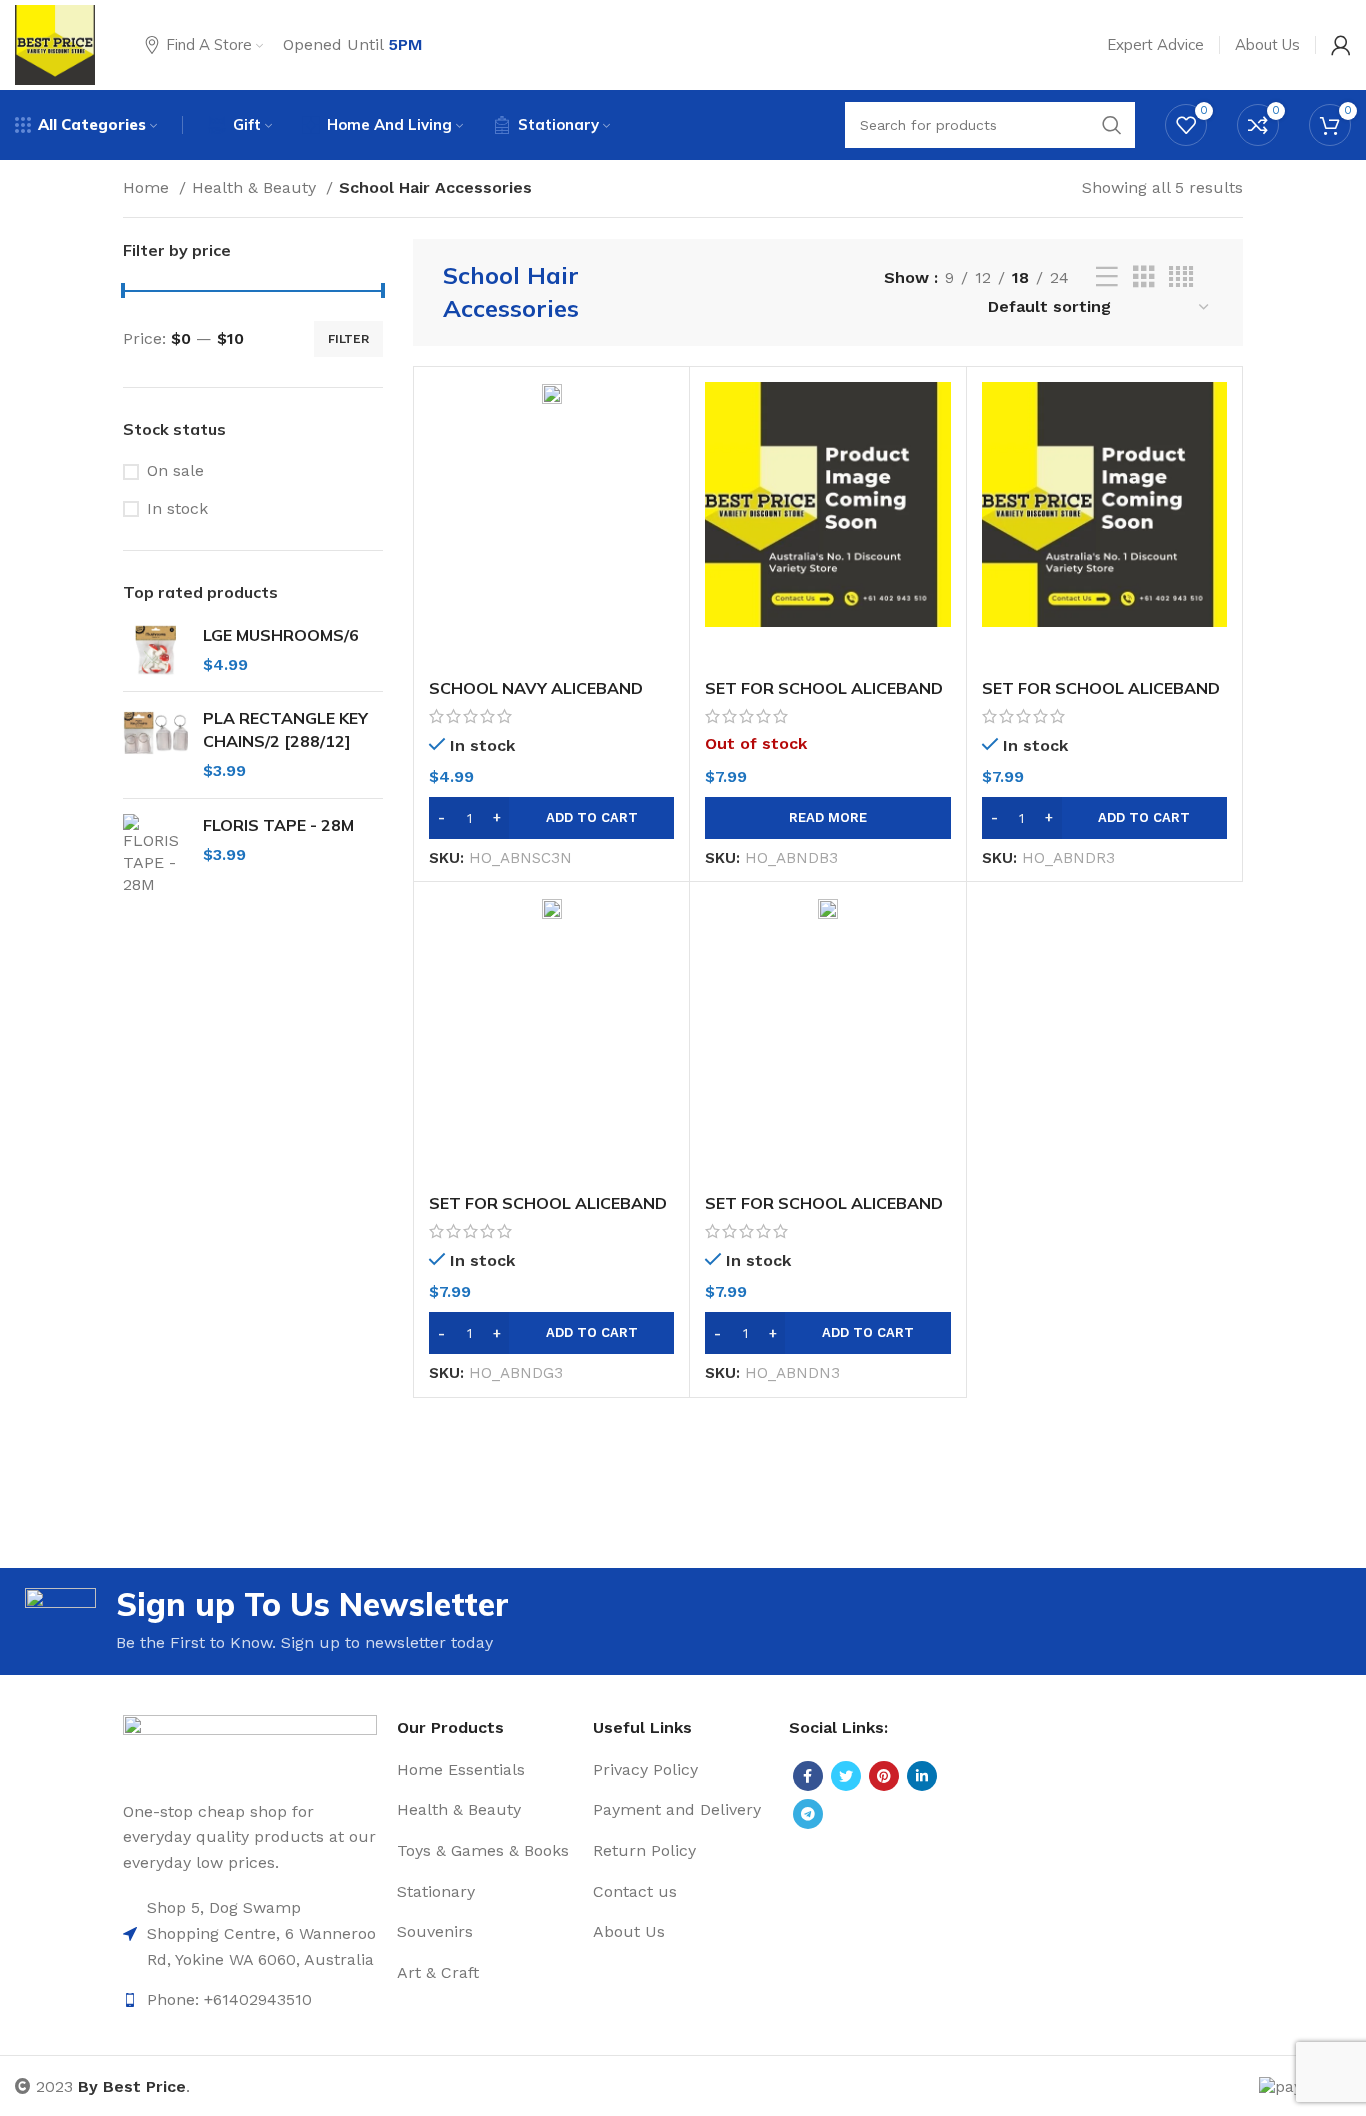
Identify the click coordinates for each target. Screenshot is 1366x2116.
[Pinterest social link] (884, 1776)
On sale (175, 470)
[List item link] (250, 1933)
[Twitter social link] (846, 1776)
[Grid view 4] (1181, 277)
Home (148, 187)
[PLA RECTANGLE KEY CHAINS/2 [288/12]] (155, 744)
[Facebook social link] (808, 1776)
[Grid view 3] (1144, 277)
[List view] (1107, 277)
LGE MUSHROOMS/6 (281, 635)
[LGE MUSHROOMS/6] (155, 650)
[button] (551, 818)
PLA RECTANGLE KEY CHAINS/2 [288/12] (285, 729)
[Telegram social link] (808, 1814)
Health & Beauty (256, 187)
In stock (177, 508)
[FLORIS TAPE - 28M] (155, 855)
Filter (348, 339)
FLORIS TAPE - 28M (278, 825)
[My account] (1341, 45)
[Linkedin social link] (922, 1776)
